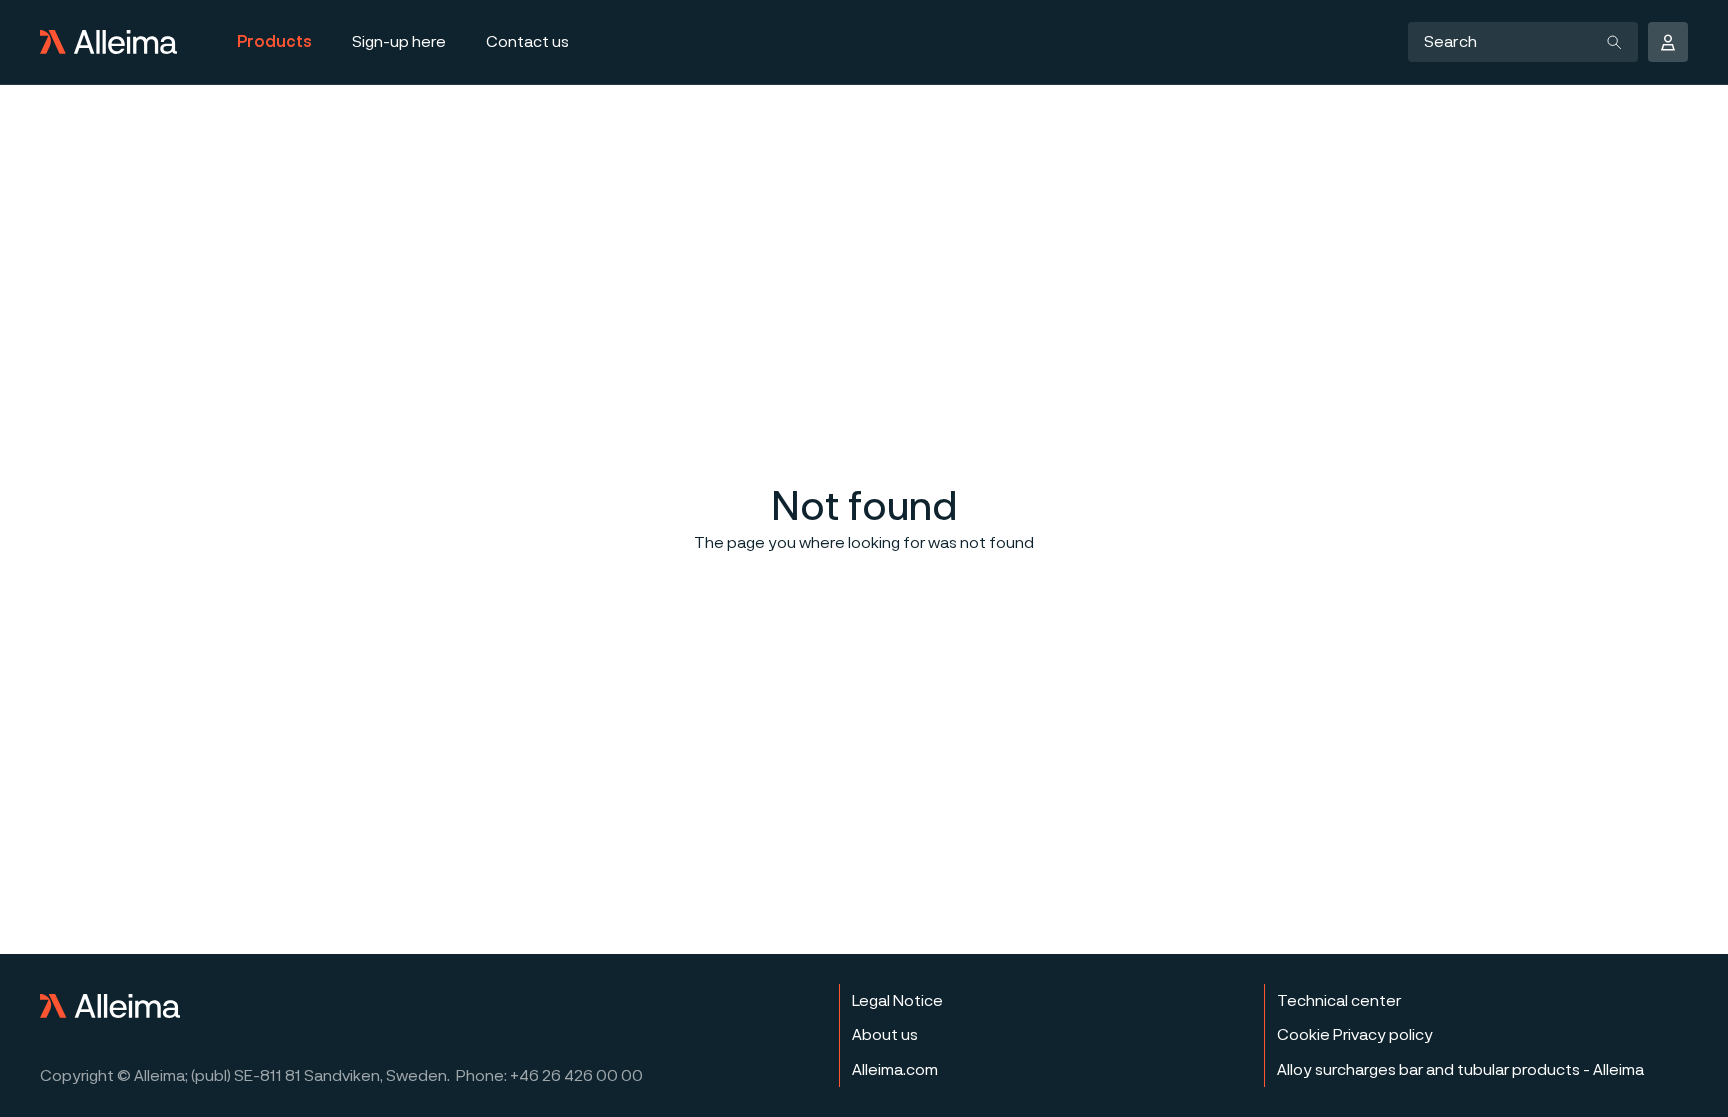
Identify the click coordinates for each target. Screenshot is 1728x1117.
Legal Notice (897, 1001)
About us (885, 1035)
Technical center (1339, 1001)
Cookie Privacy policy (1355, 1035)
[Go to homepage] (108, 42)
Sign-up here (399, 42)
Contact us (527, 42)
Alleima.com (895, 1070)
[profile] (1668, 42)
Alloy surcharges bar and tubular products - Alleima (1460, 1070)
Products (274, 42)
